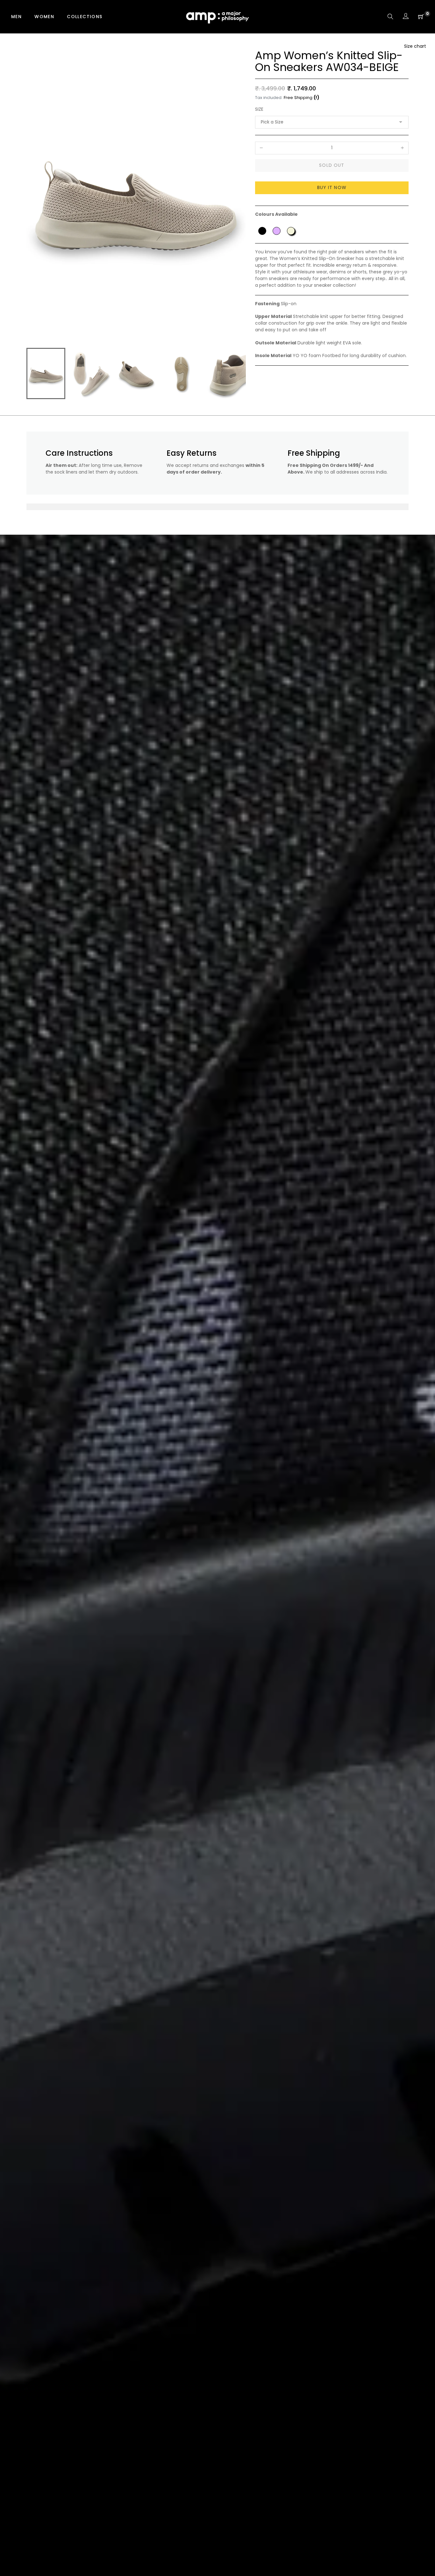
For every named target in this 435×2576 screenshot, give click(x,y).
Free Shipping (298, 98)
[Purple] (277, 231)
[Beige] (291, 231)
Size (259, 109)
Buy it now (332, 187)
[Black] (262, 231)
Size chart (415, 46)
